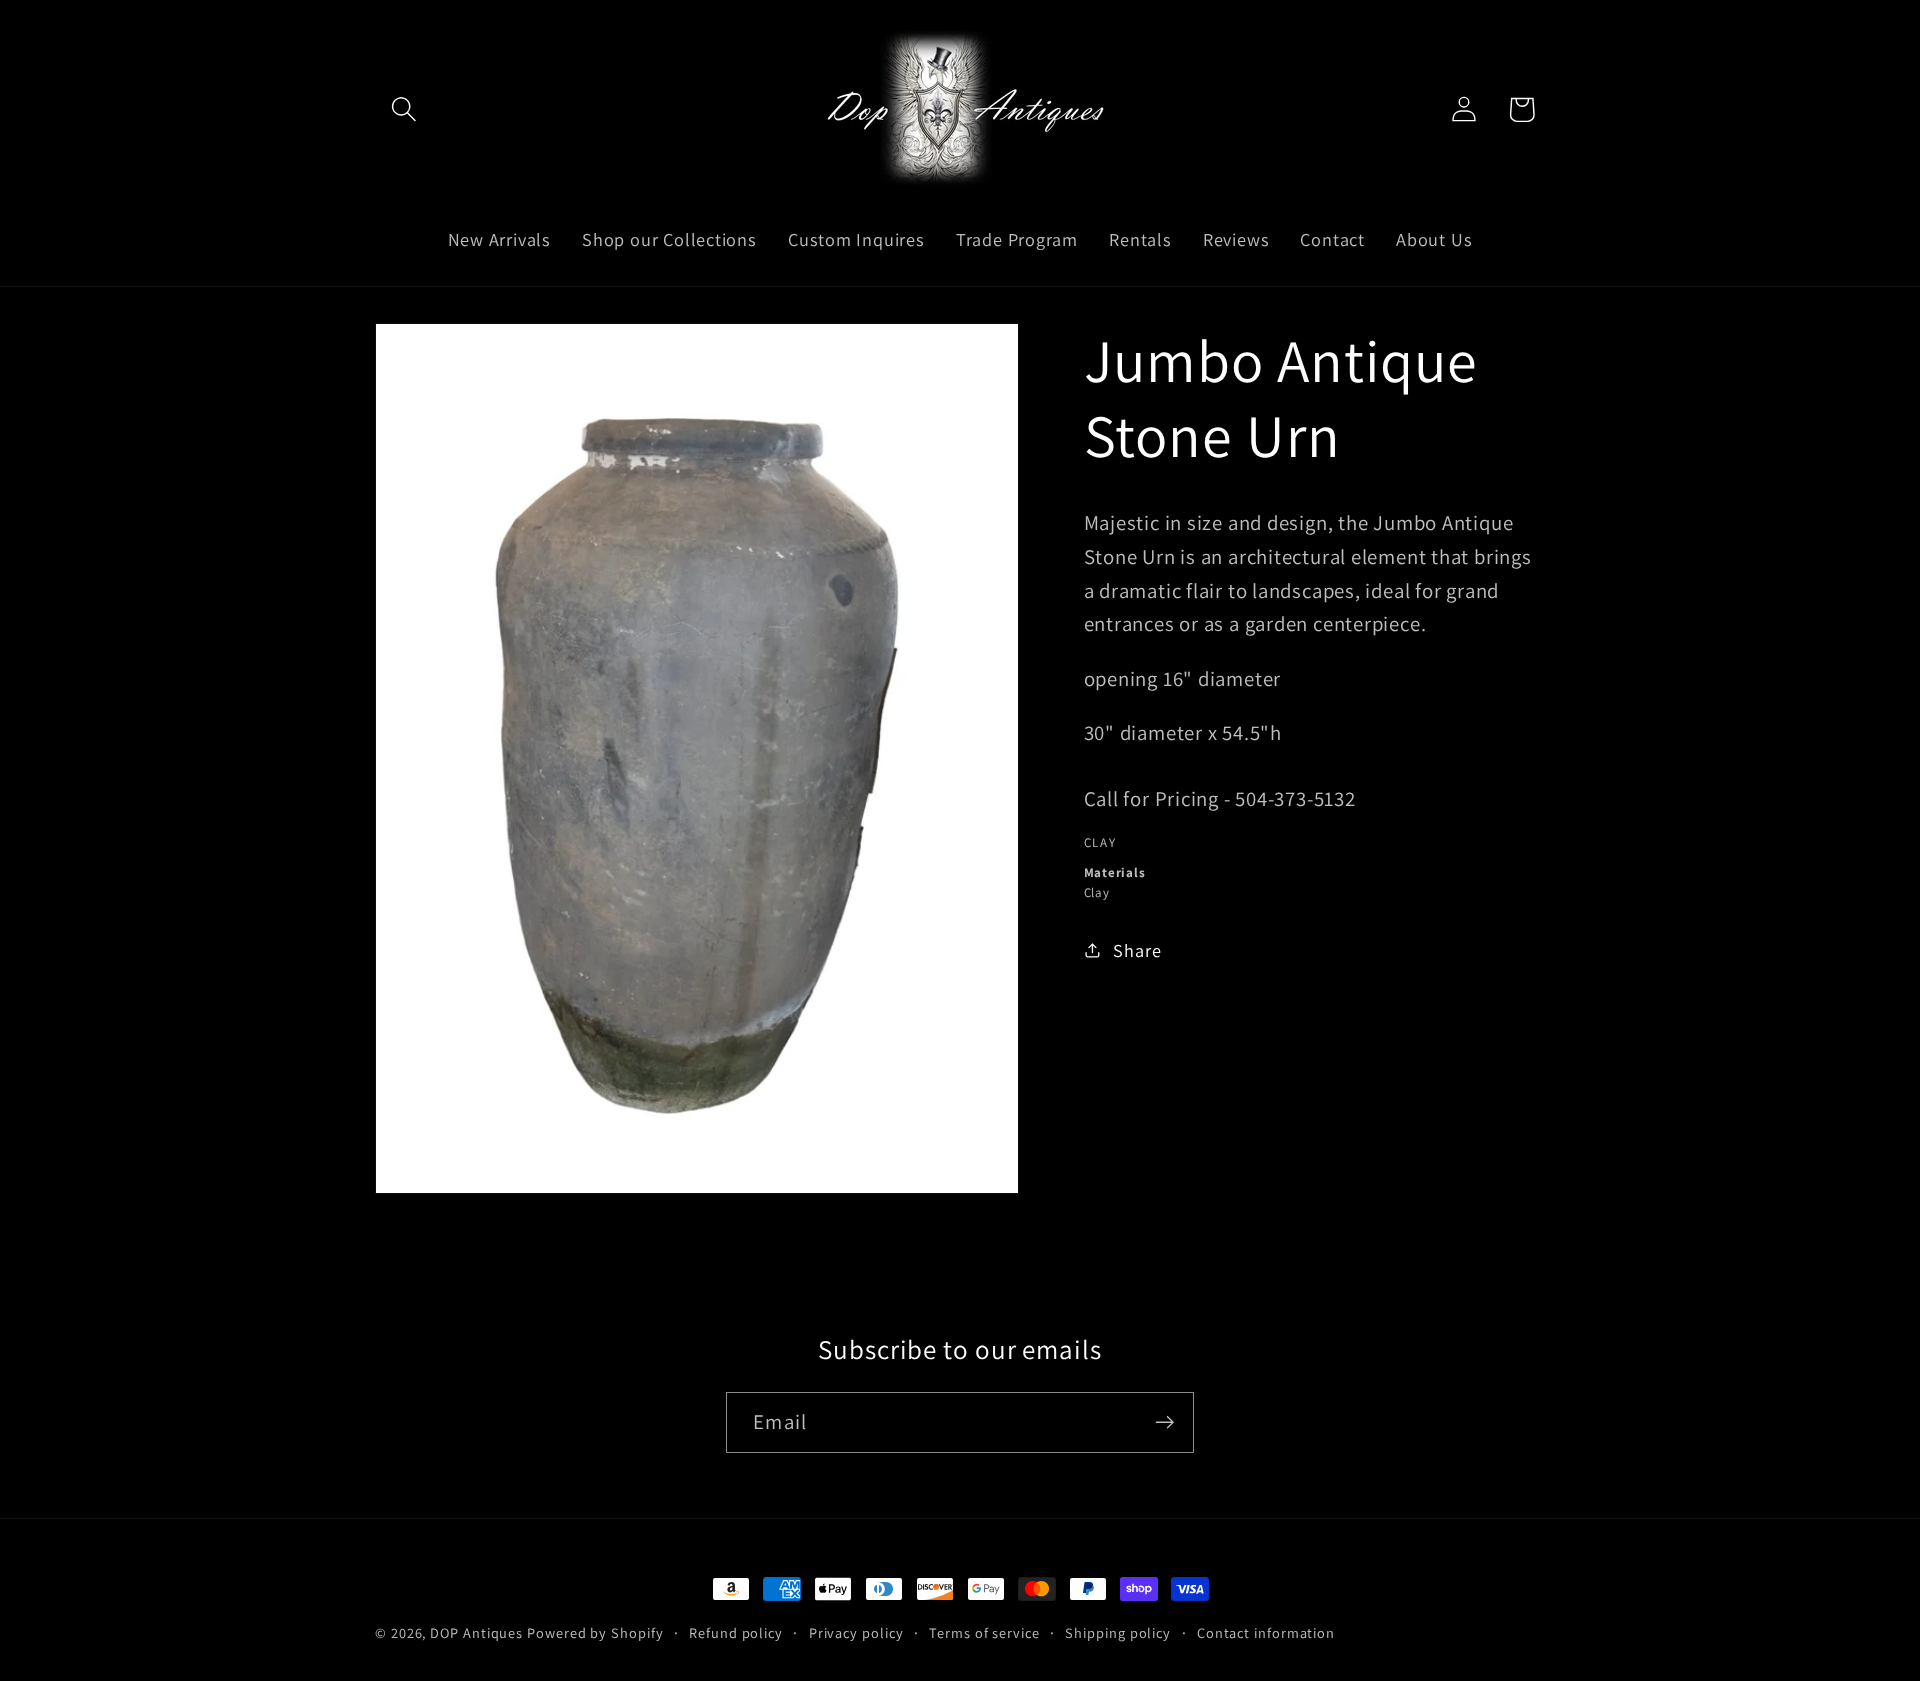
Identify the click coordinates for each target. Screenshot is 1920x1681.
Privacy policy (856, 1632)
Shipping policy (1118, 1632)
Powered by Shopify (595, 1632)
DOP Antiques (476, 1632)
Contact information (1266, 1632)
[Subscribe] (1164, 1422)
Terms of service (984, 1632)
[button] (403, 109)
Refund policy (736, 1632)
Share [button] (1137, 950)
